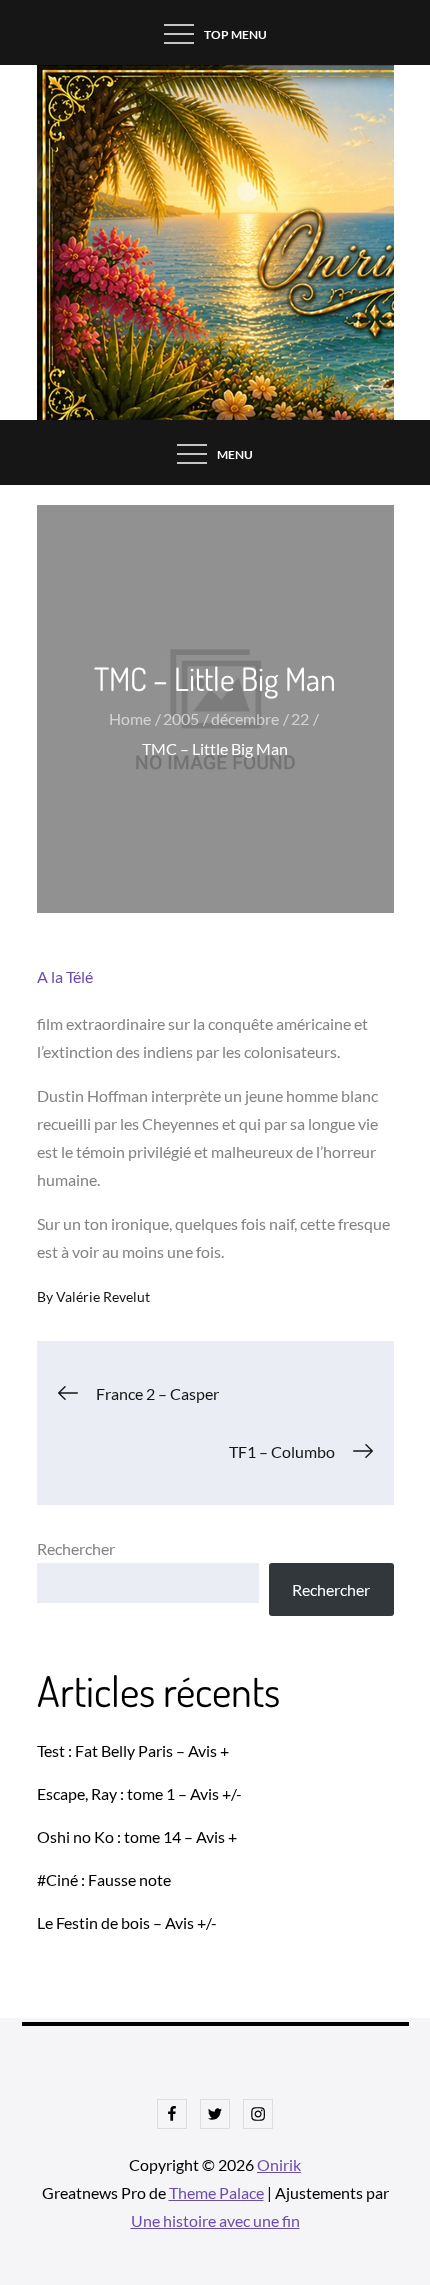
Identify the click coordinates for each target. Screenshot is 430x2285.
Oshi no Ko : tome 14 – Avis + (137, 1836)
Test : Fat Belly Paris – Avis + (133, 1750)
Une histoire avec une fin (215, 2220)
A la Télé (65, 976)
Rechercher (76, 1548)
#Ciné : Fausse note (104, 1879)
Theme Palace (216, 2192)
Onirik (279, 2164)
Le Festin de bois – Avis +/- (127, 1922)
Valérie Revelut (103, 1296)
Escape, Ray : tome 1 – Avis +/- (139, 1793)
